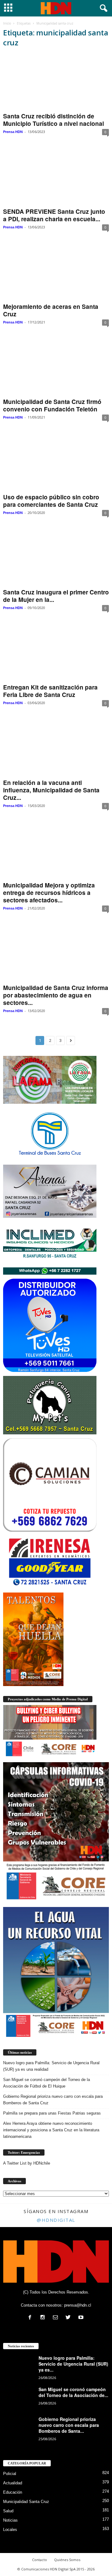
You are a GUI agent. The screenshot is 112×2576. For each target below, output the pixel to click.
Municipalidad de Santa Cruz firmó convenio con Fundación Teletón (52, 405)
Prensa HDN (13, 132)
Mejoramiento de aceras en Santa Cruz (51, 310)
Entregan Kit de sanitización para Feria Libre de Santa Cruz (50, 691)
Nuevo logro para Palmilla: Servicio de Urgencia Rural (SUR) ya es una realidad (51, 2066)
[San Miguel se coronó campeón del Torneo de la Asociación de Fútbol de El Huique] (19, 2398)
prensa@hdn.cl (78, 2305)
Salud (8, 2511)
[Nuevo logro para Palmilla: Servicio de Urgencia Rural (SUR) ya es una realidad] (19, 2367)
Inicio (7, 23)
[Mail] (57, 2318)
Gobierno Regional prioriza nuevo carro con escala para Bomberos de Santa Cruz (53, 2100)
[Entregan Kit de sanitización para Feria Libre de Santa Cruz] (56, 653)
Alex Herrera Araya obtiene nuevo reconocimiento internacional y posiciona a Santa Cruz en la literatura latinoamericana (51, 2130)
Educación (13, 2492)
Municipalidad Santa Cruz (26, 2502)
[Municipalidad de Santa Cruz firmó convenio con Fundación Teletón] (56, 367)
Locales (10, 2530)
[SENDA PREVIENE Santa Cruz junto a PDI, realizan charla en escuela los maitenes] (56, 177)
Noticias (10, 2520)
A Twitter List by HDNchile (27, 2163)
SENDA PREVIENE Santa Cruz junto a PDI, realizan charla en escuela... (54, 215)
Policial (10, 2474)
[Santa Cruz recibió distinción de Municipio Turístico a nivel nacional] (56, 82)
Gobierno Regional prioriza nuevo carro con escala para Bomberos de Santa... (69, 2425)
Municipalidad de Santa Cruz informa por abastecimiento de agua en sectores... (56, 995)
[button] (102, 8)
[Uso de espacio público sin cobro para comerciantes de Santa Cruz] (56, 463)
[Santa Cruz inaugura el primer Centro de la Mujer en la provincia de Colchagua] (56, 558)
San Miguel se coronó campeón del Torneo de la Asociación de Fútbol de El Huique (47, 2083)
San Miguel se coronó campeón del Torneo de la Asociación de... (73, 2392)
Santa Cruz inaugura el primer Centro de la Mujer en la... (56, 596)
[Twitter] (70, 2318)
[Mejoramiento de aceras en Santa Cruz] (56, 272)
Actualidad (13, 2483)
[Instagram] (44, 2318)
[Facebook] (31, 2318)
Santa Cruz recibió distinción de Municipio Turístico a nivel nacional (54, 120)
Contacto (40, 2560)
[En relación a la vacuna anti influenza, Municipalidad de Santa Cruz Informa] (56, 748)
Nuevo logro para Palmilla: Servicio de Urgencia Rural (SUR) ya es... (73, 2364)
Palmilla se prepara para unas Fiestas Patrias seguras (52, 2113)
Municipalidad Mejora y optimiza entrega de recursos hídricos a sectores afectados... (49, 893)
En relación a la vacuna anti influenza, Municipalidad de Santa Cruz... (51, 790)
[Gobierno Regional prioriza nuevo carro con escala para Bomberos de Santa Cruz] (19, 2428)
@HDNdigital (56, 2220)
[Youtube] (82, 2318)
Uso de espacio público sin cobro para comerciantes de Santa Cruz (51, 501)
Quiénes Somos (67, 2560)
